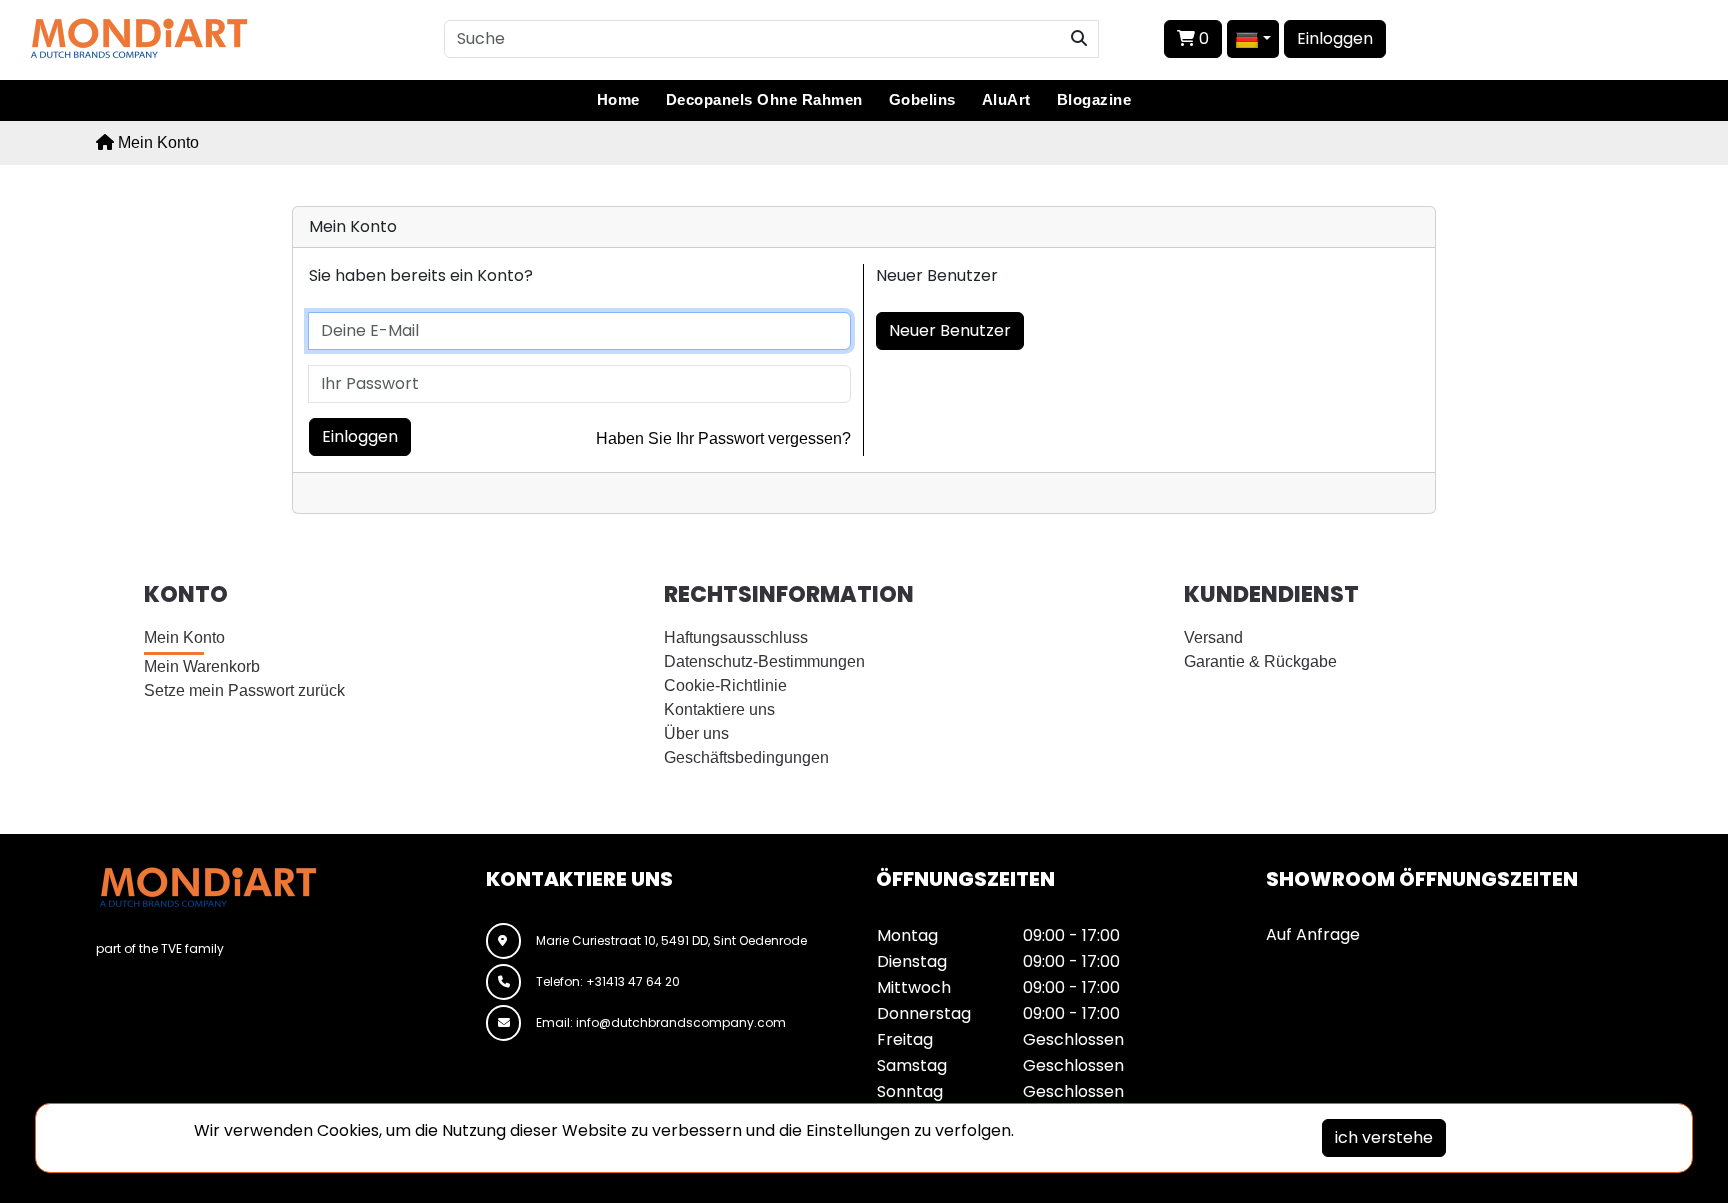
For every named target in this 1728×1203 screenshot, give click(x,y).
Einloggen (1335, 38)
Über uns (696, 733)
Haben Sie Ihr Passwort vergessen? (723, 438)
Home (618, 99)
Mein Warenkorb (202, 666)
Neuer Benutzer (950, 330)
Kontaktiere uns (719, 709)
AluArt (1006, 99)
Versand (1213, 637)
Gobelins (922, 99)
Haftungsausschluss (736, 637)
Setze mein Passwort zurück (244, 690)
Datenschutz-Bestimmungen (764, 661)
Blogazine (1094, 99)
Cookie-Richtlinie (725, 685)
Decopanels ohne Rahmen (764, 99)
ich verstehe (1384, 1137)
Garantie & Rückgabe (1260, 661)
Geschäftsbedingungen (746, 757)
